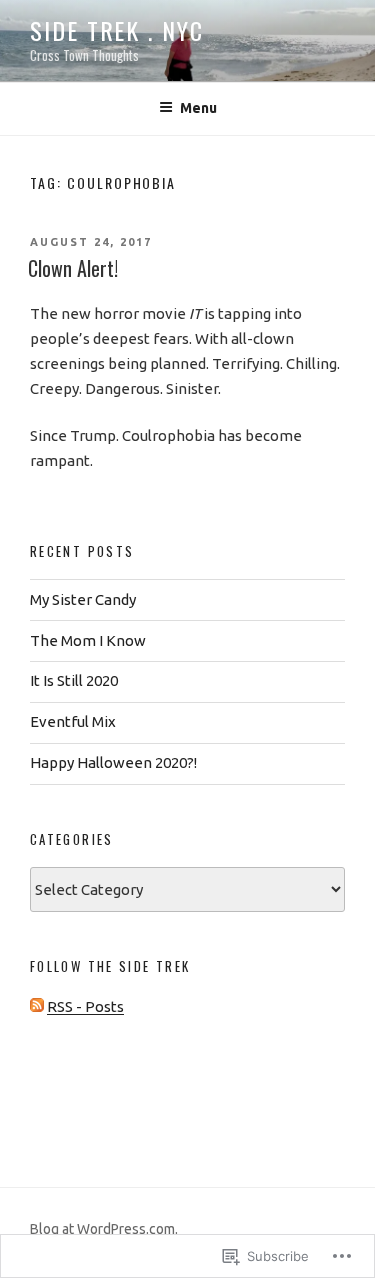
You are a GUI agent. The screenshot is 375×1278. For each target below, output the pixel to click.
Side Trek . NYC (117, 30)
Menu (198, 108)
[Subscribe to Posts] (37, 1006)
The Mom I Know (88, 640)
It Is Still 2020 (74, 680)
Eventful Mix (73, 721)
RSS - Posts (85, 1006)
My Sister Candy (83, 599)
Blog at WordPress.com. (104, 1229)
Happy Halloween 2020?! (113, 762)
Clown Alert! (73, 268)
